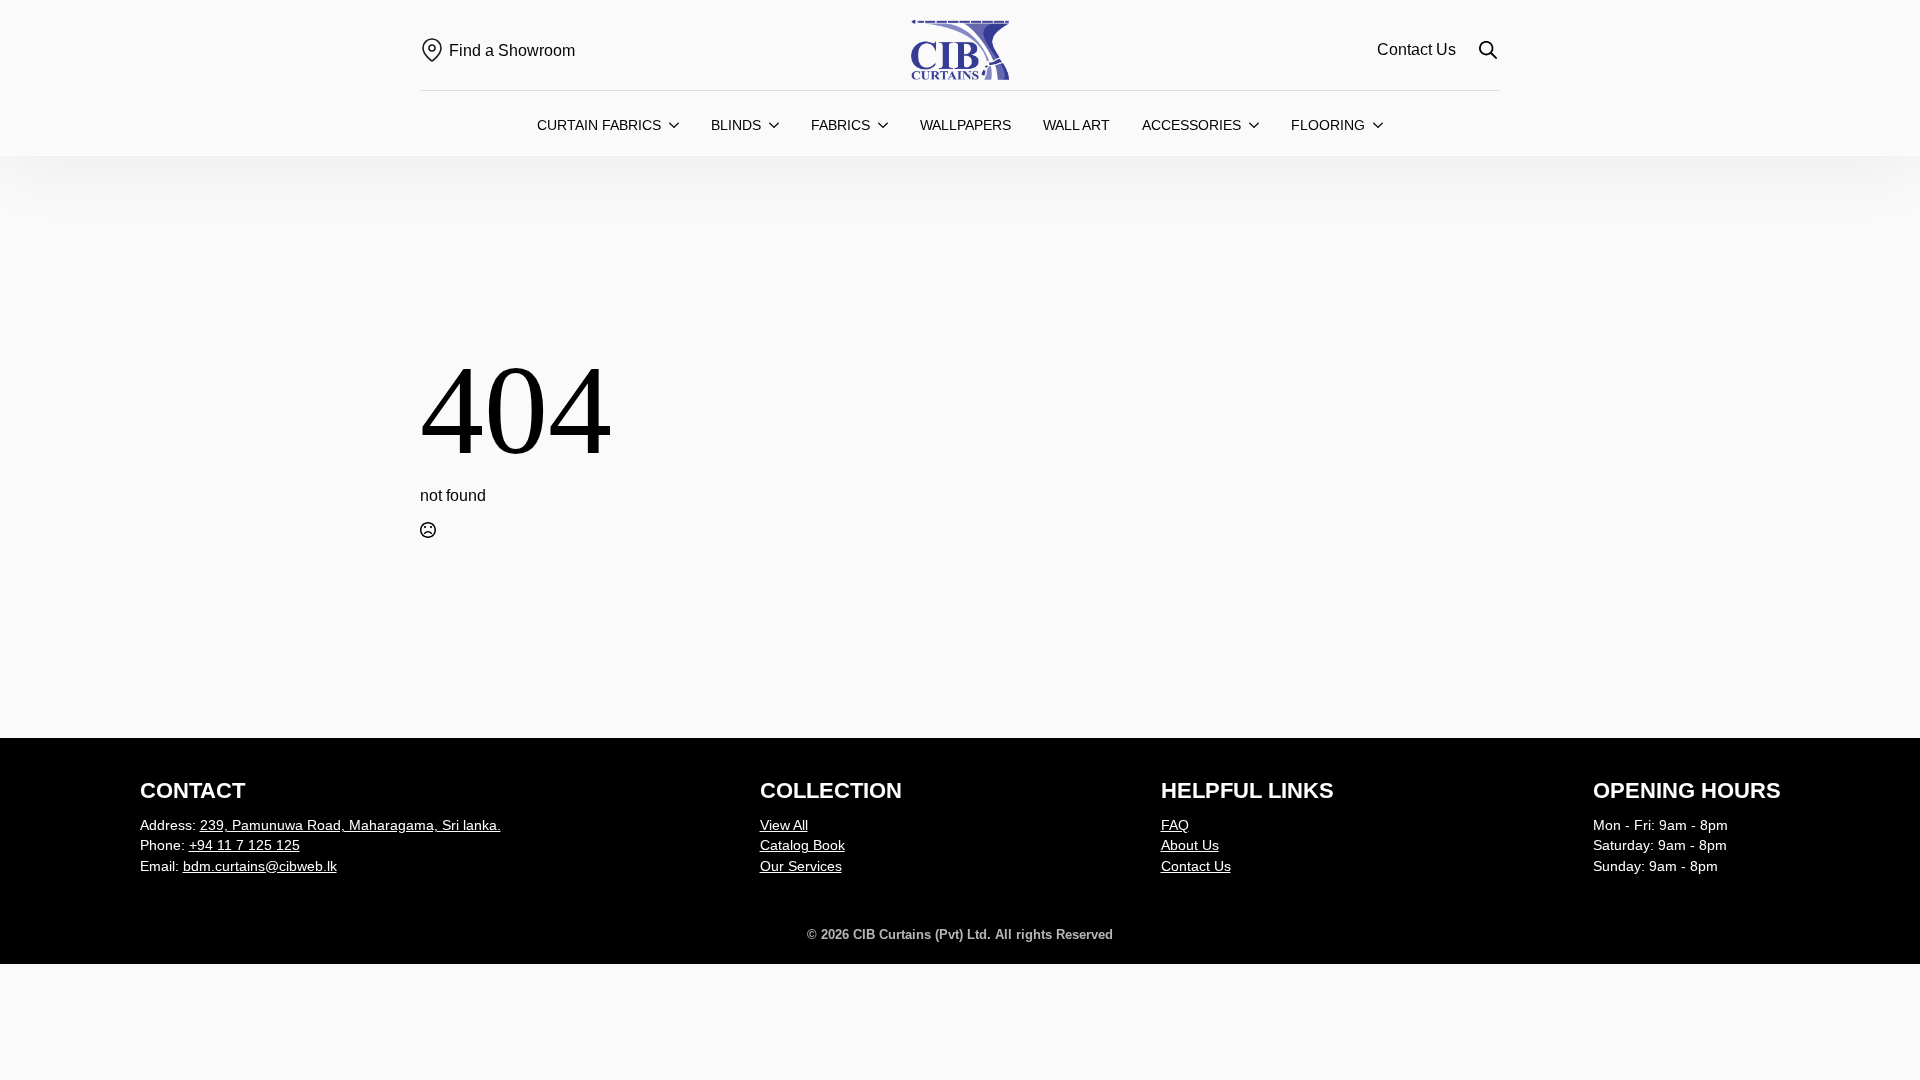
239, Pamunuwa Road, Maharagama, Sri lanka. (350, 825)
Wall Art (1076, 125)
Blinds (736, 125)
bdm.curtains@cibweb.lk (260, 866)
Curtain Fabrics (599, 125)
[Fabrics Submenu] (887, 125)
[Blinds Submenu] (778, 125)
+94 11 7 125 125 (244, 845)
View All (784, 825)
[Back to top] (1870, 1030)
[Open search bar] (1488, 50)
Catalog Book (802, 845)
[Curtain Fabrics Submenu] (678, 125)
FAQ (1175, 825)
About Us (1190, 845)
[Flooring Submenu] (1382, 125)
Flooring (1328, 125)
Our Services (801, 866)
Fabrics (840, 125)
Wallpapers (965, 125)
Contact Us (1416, 49)
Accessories (1191, 125)
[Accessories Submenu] (1258, 125)
